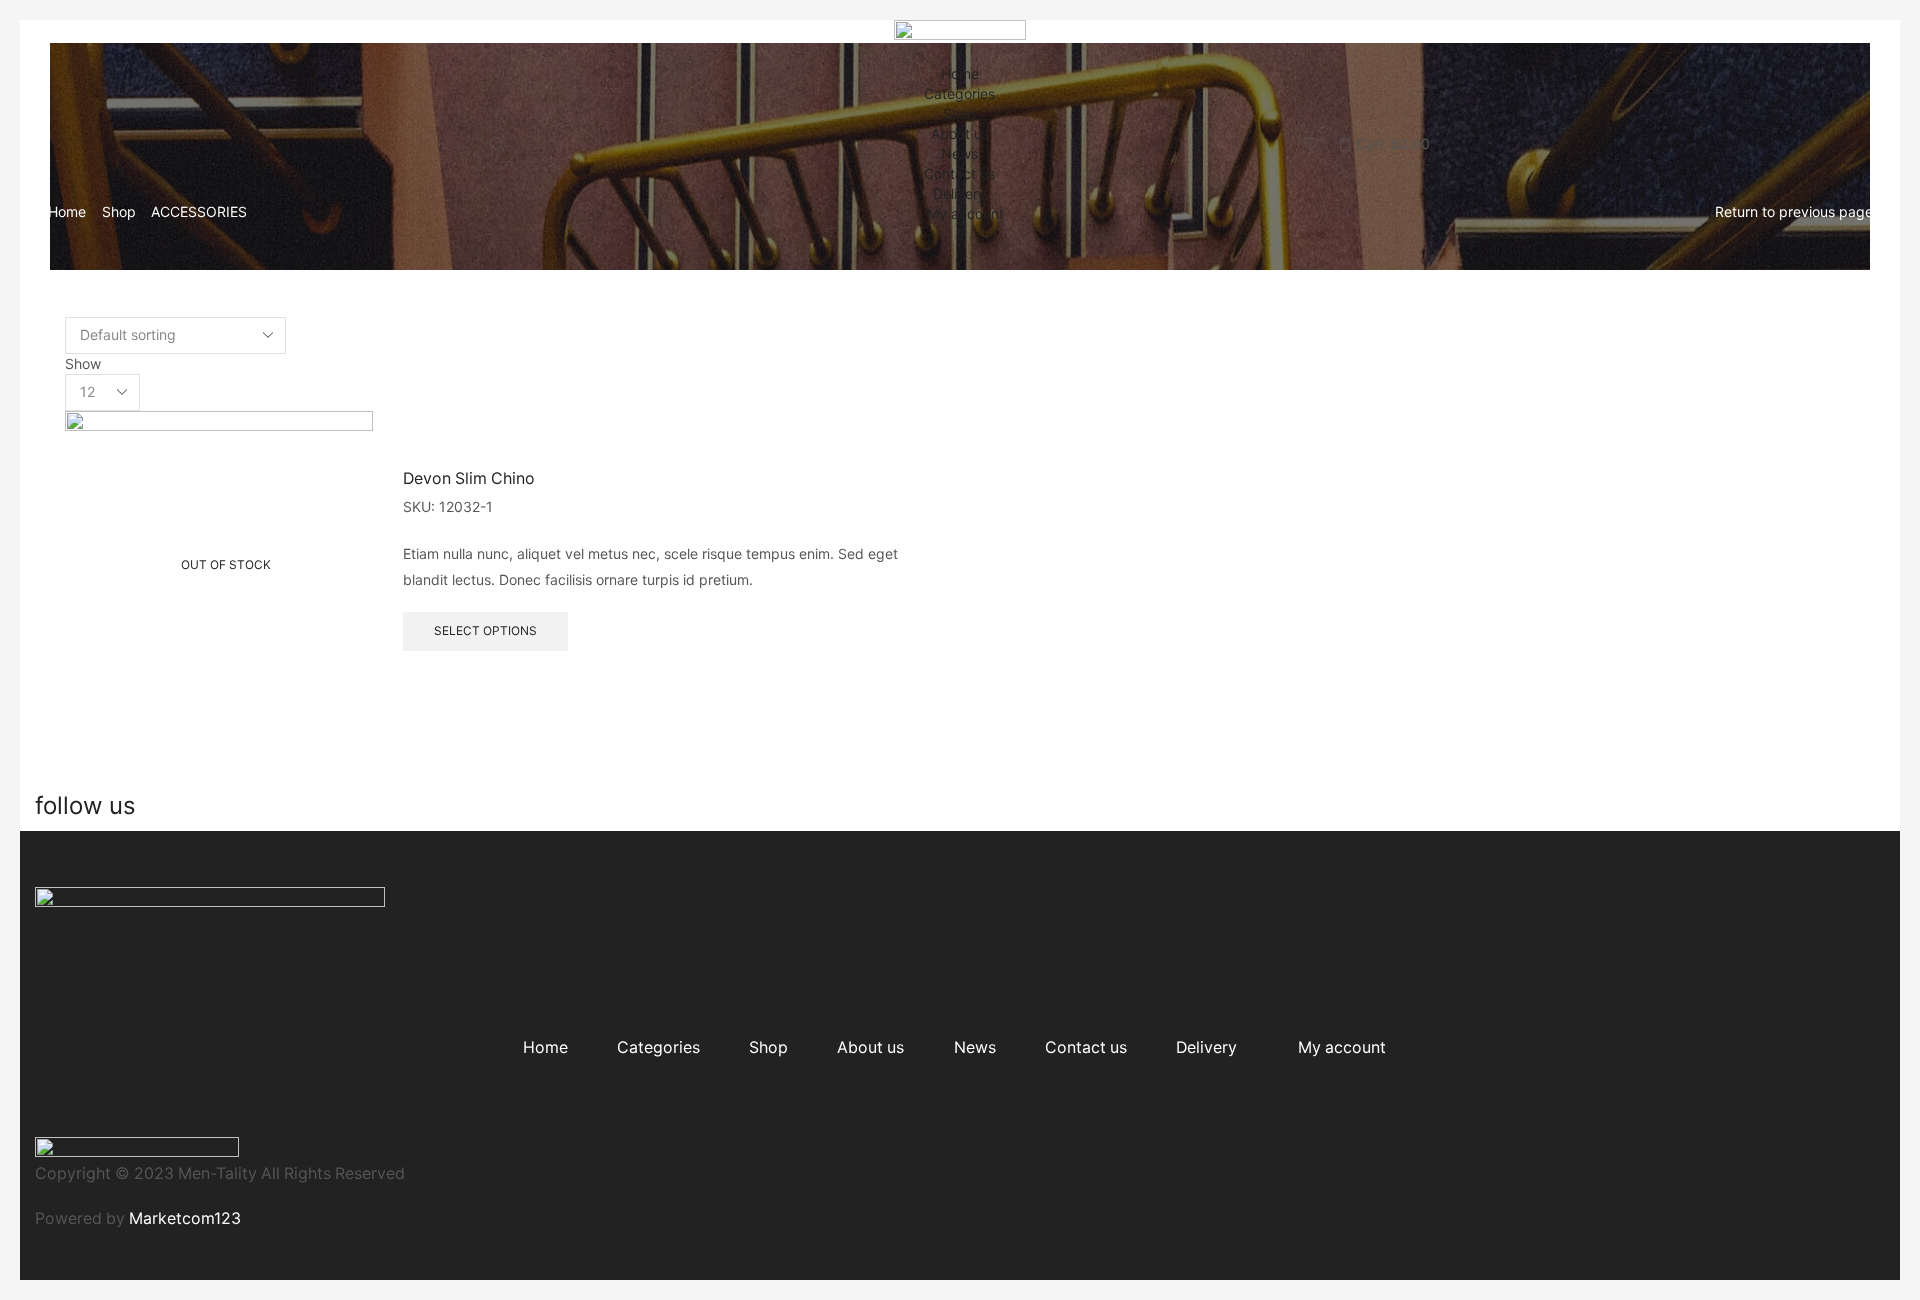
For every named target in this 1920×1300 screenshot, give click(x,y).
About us (960, 133)
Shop (960, 113)
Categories (959, 93)
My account (965, 213)
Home (960, 73)
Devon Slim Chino (469, 478)
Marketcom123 (185, 1218)
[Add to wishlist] (340, 453)
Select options (485, 630)
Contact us (959, 173)
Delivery (959, 193)
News (959, 153)
